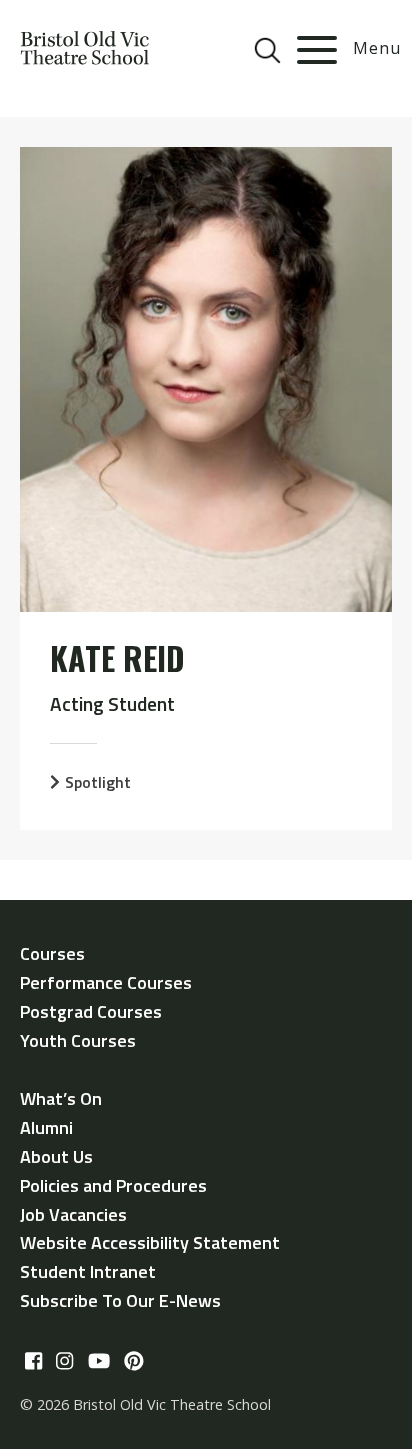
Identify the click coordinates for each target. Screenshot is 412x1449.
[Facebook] (33, 1361)
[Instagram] (64, 1361)
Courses (52, 953)
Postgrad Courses (91, 1011)
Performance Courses (106, 982)
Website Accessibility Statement (150, 1242)
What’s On (61, 1098)
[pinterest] (134, 1361)
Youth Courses (78, 1040)
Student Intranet (88, 1271)
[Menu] (317, 50)
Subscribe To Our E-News (120, 1300)
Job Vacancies (73, 1214)
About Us (56, 1156)
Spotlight (98, 782)
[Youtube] (99, 1361)
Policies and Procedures (113, 1185)
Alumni (46, 1127)
